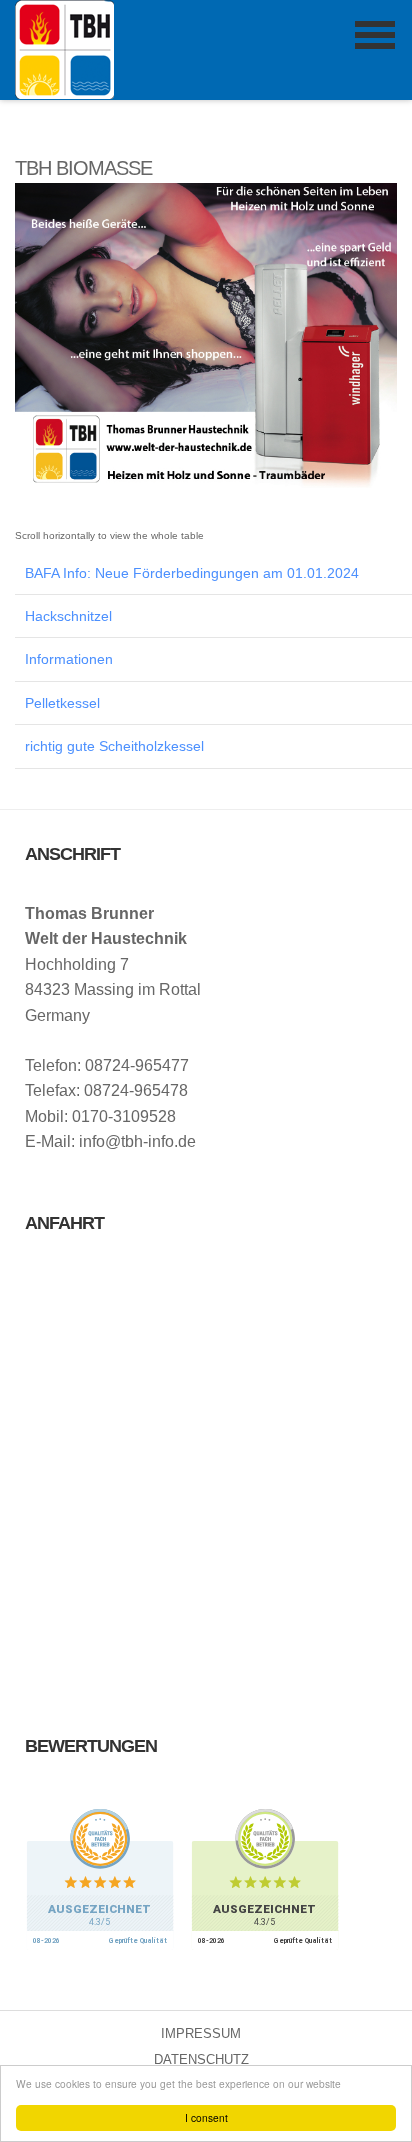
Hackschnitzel (68, 616)
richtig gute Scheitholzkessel (114, 746)
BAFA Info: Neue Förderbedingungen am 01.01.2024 (192, 573)
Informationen (69, 659)
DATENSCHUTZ (201, 2059)
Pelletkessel (62, 703)
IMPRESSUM (201, 2033)
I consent (206, 2117)
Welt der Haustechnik (64, 49)
